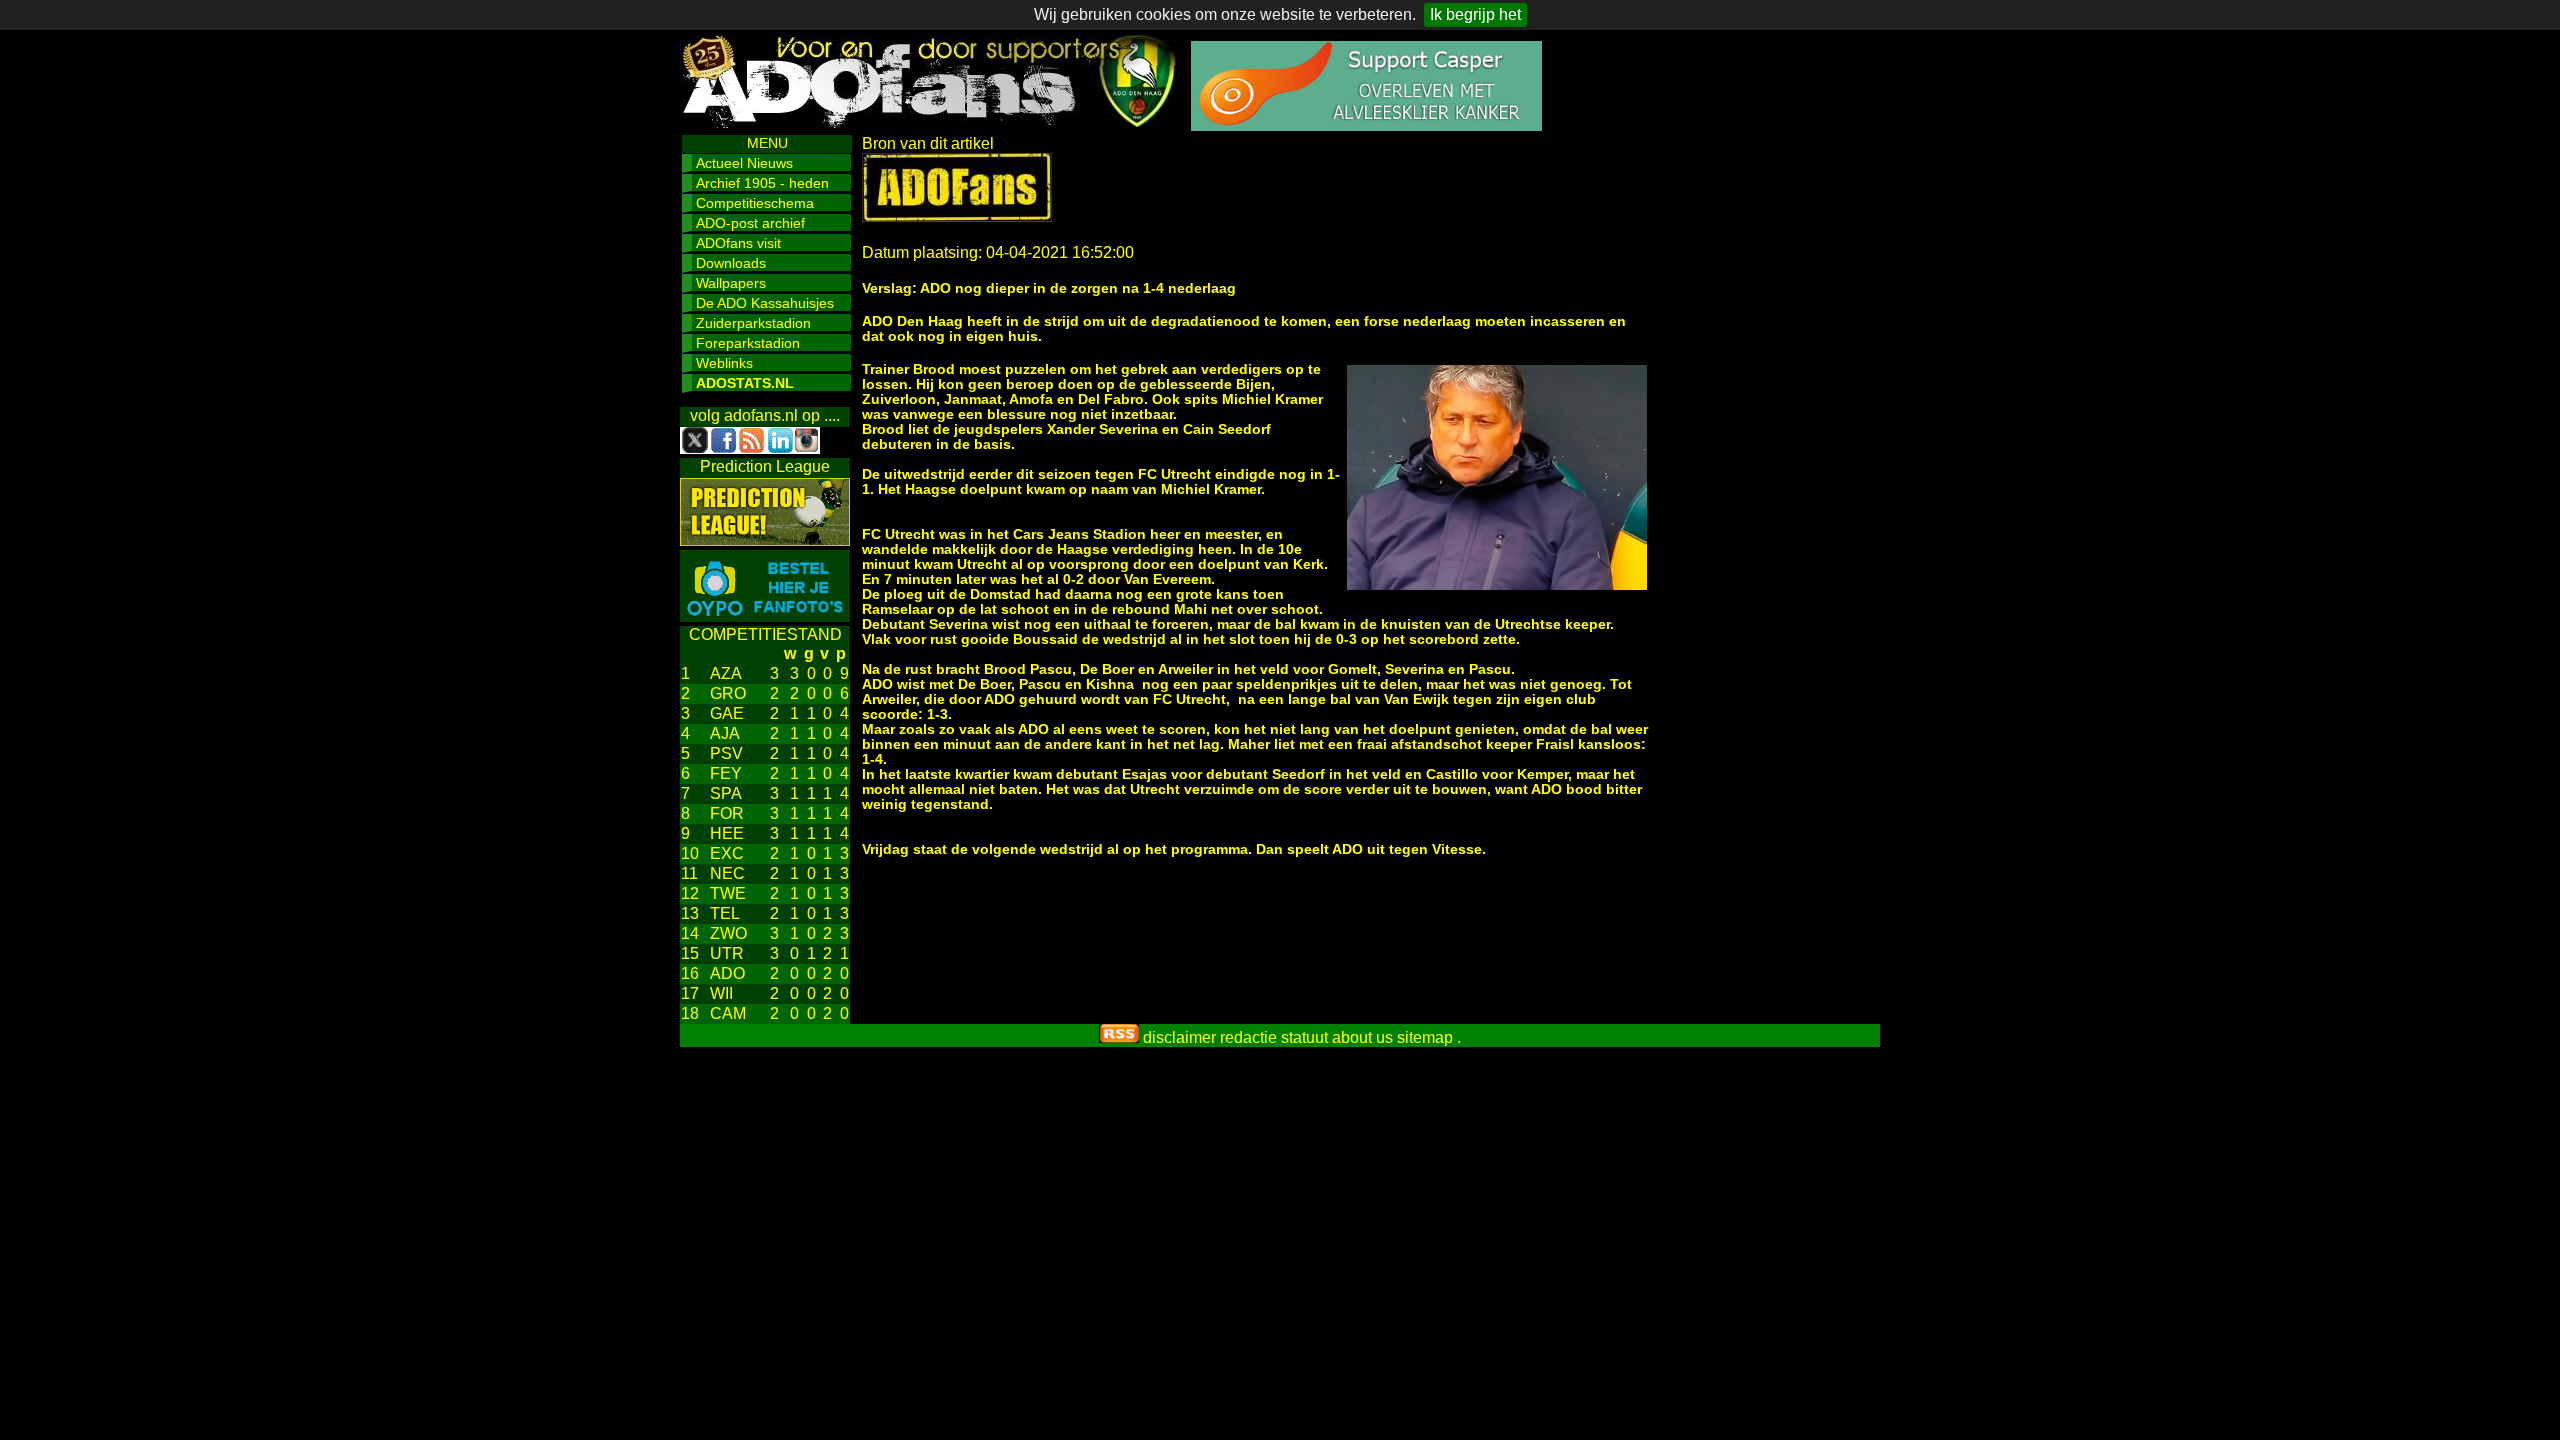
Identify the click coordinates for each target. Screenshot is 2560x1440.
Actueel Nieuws (744, 163)
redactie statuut (1274, 1037)
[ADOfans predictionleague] (765, 540)
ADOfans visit (738, 243)
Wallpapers (731, 283)
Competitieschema (755, 203)
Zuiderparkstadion (753, 323)
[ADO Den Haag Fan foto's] (765, 616)
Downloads (731, 263)
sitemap (1425, 1037)
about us (1362, 1037)
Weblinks (724, 363)
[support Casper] (1366, 125)
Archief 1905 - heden (762, 183)
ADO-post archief (750, 223)
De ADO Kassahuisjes (765, 303)
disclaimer (1179, 1037)
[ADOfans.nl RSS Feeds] (1119, 1037)
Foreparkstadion (748, 343)
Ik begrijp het (1475, 14)
